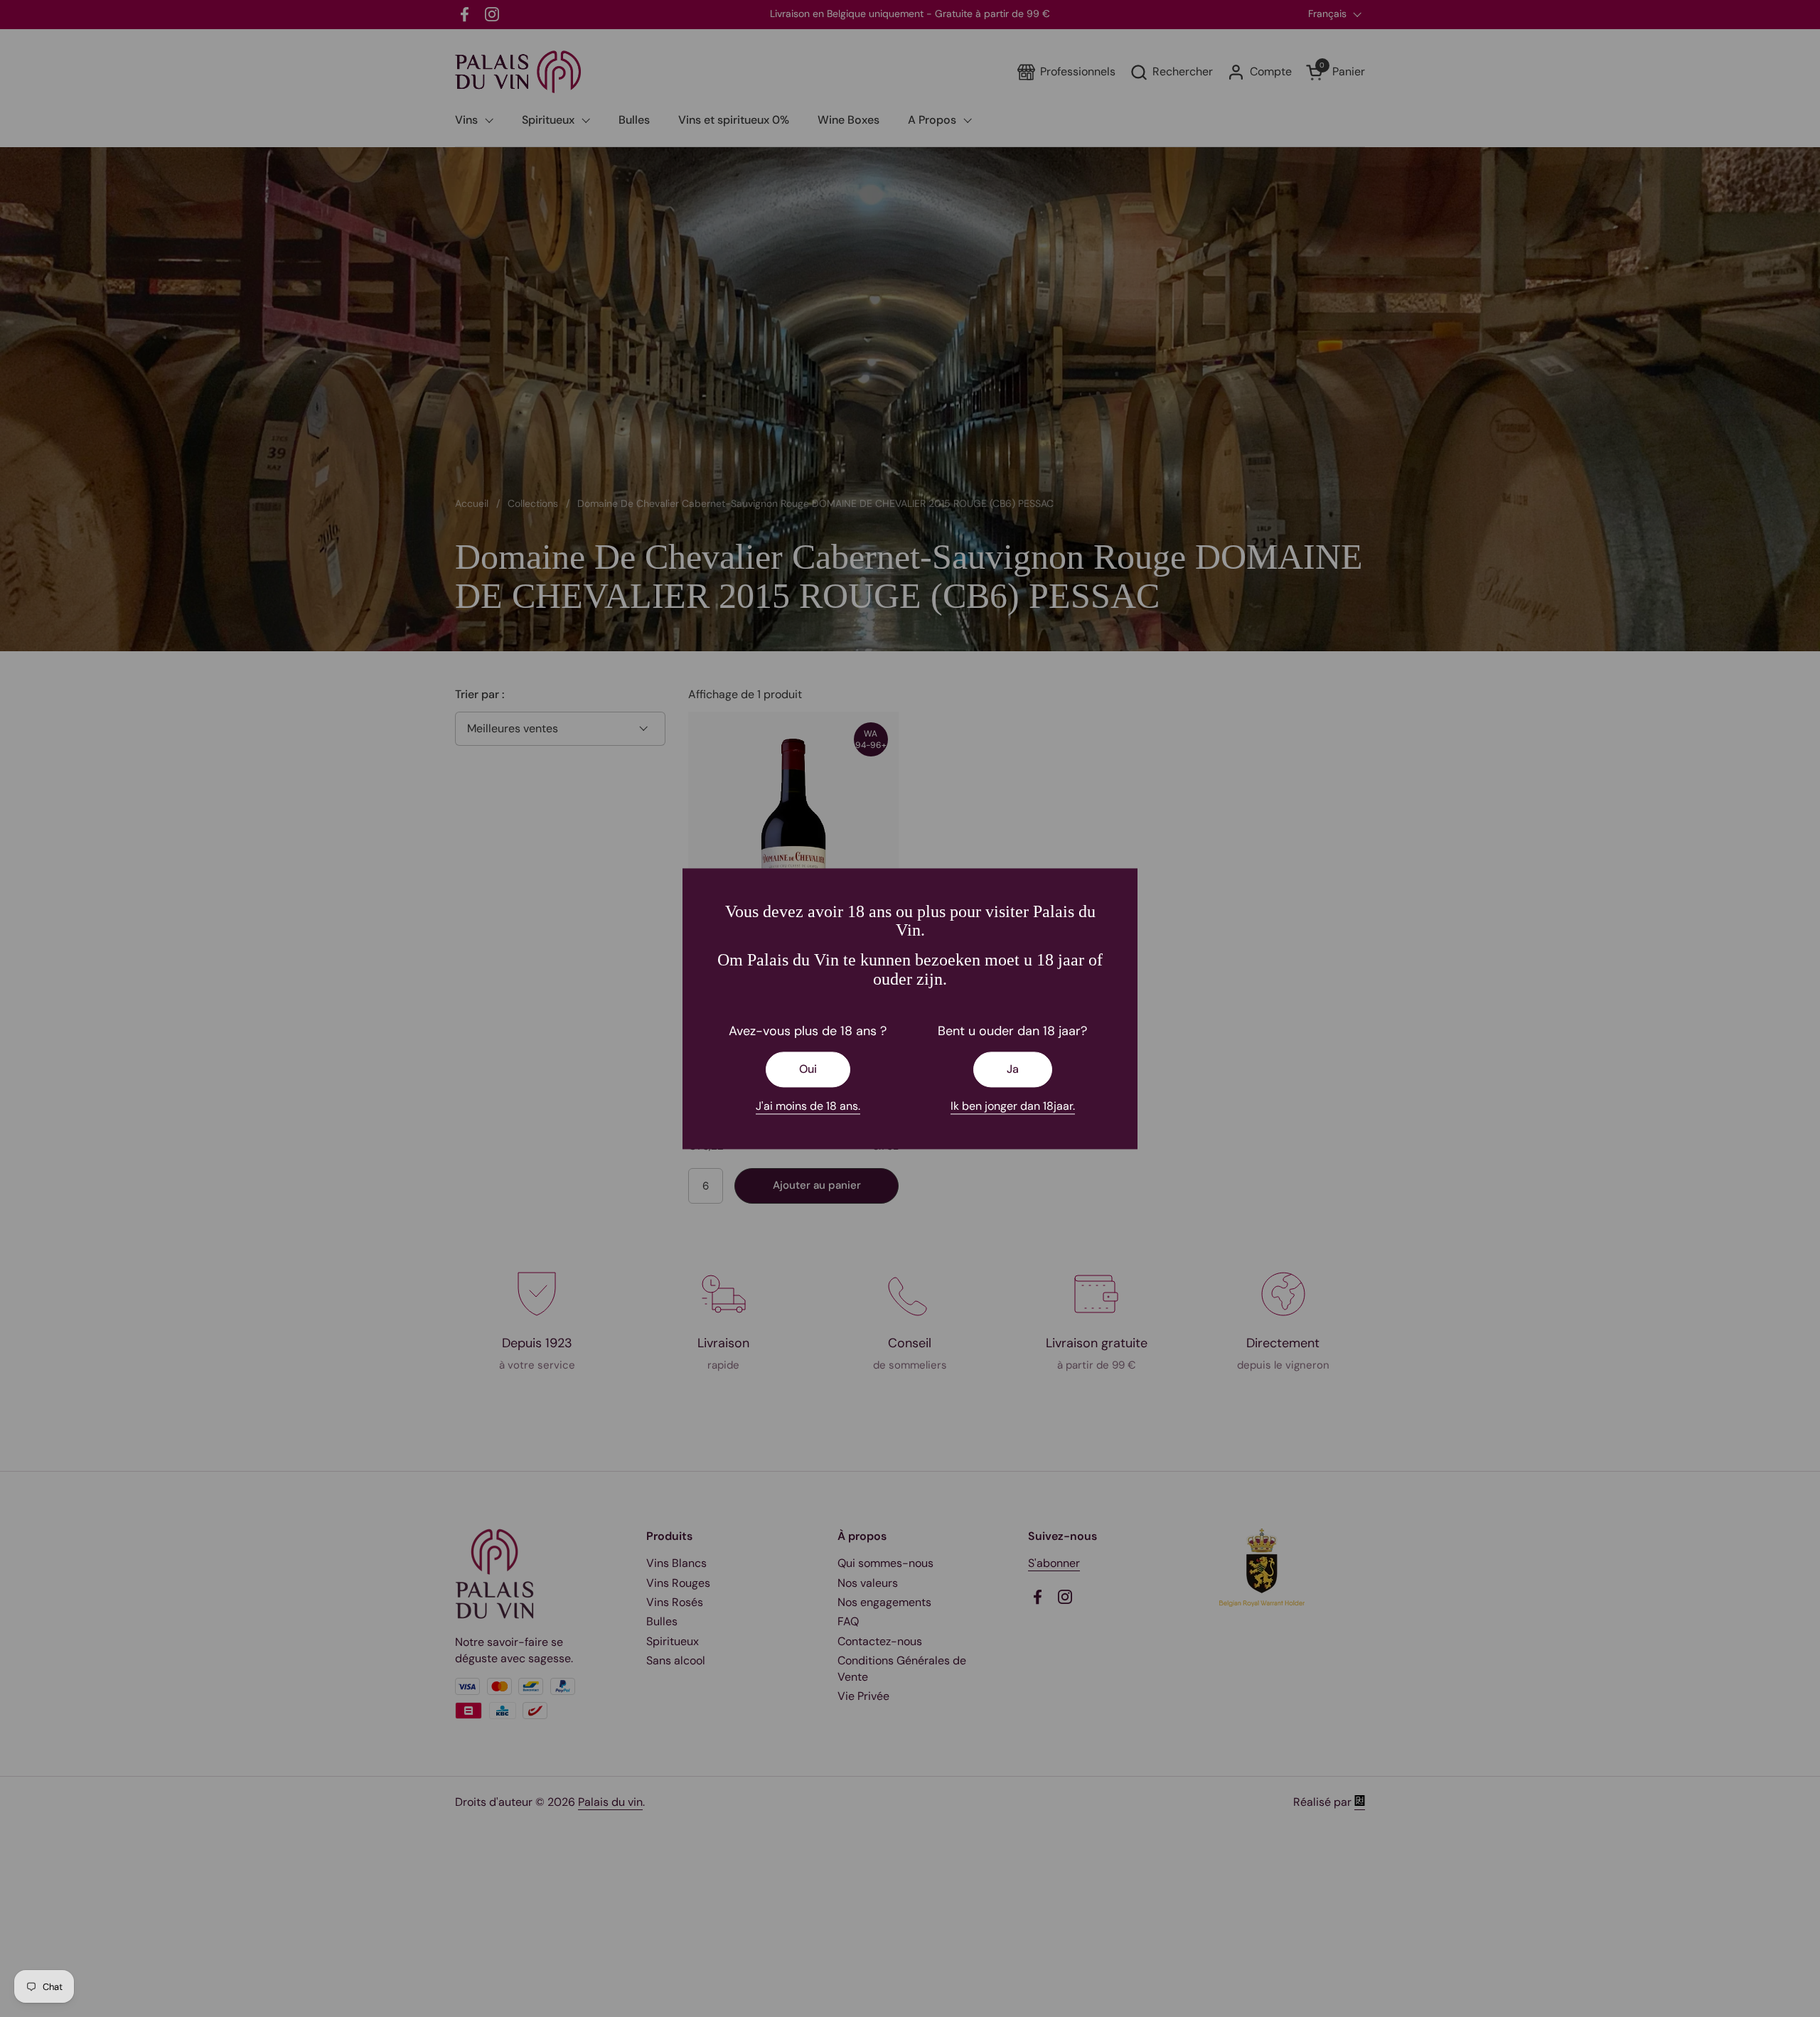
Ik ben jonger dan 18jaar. (1013, 1107)
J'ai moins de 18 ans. (808, 1107)
